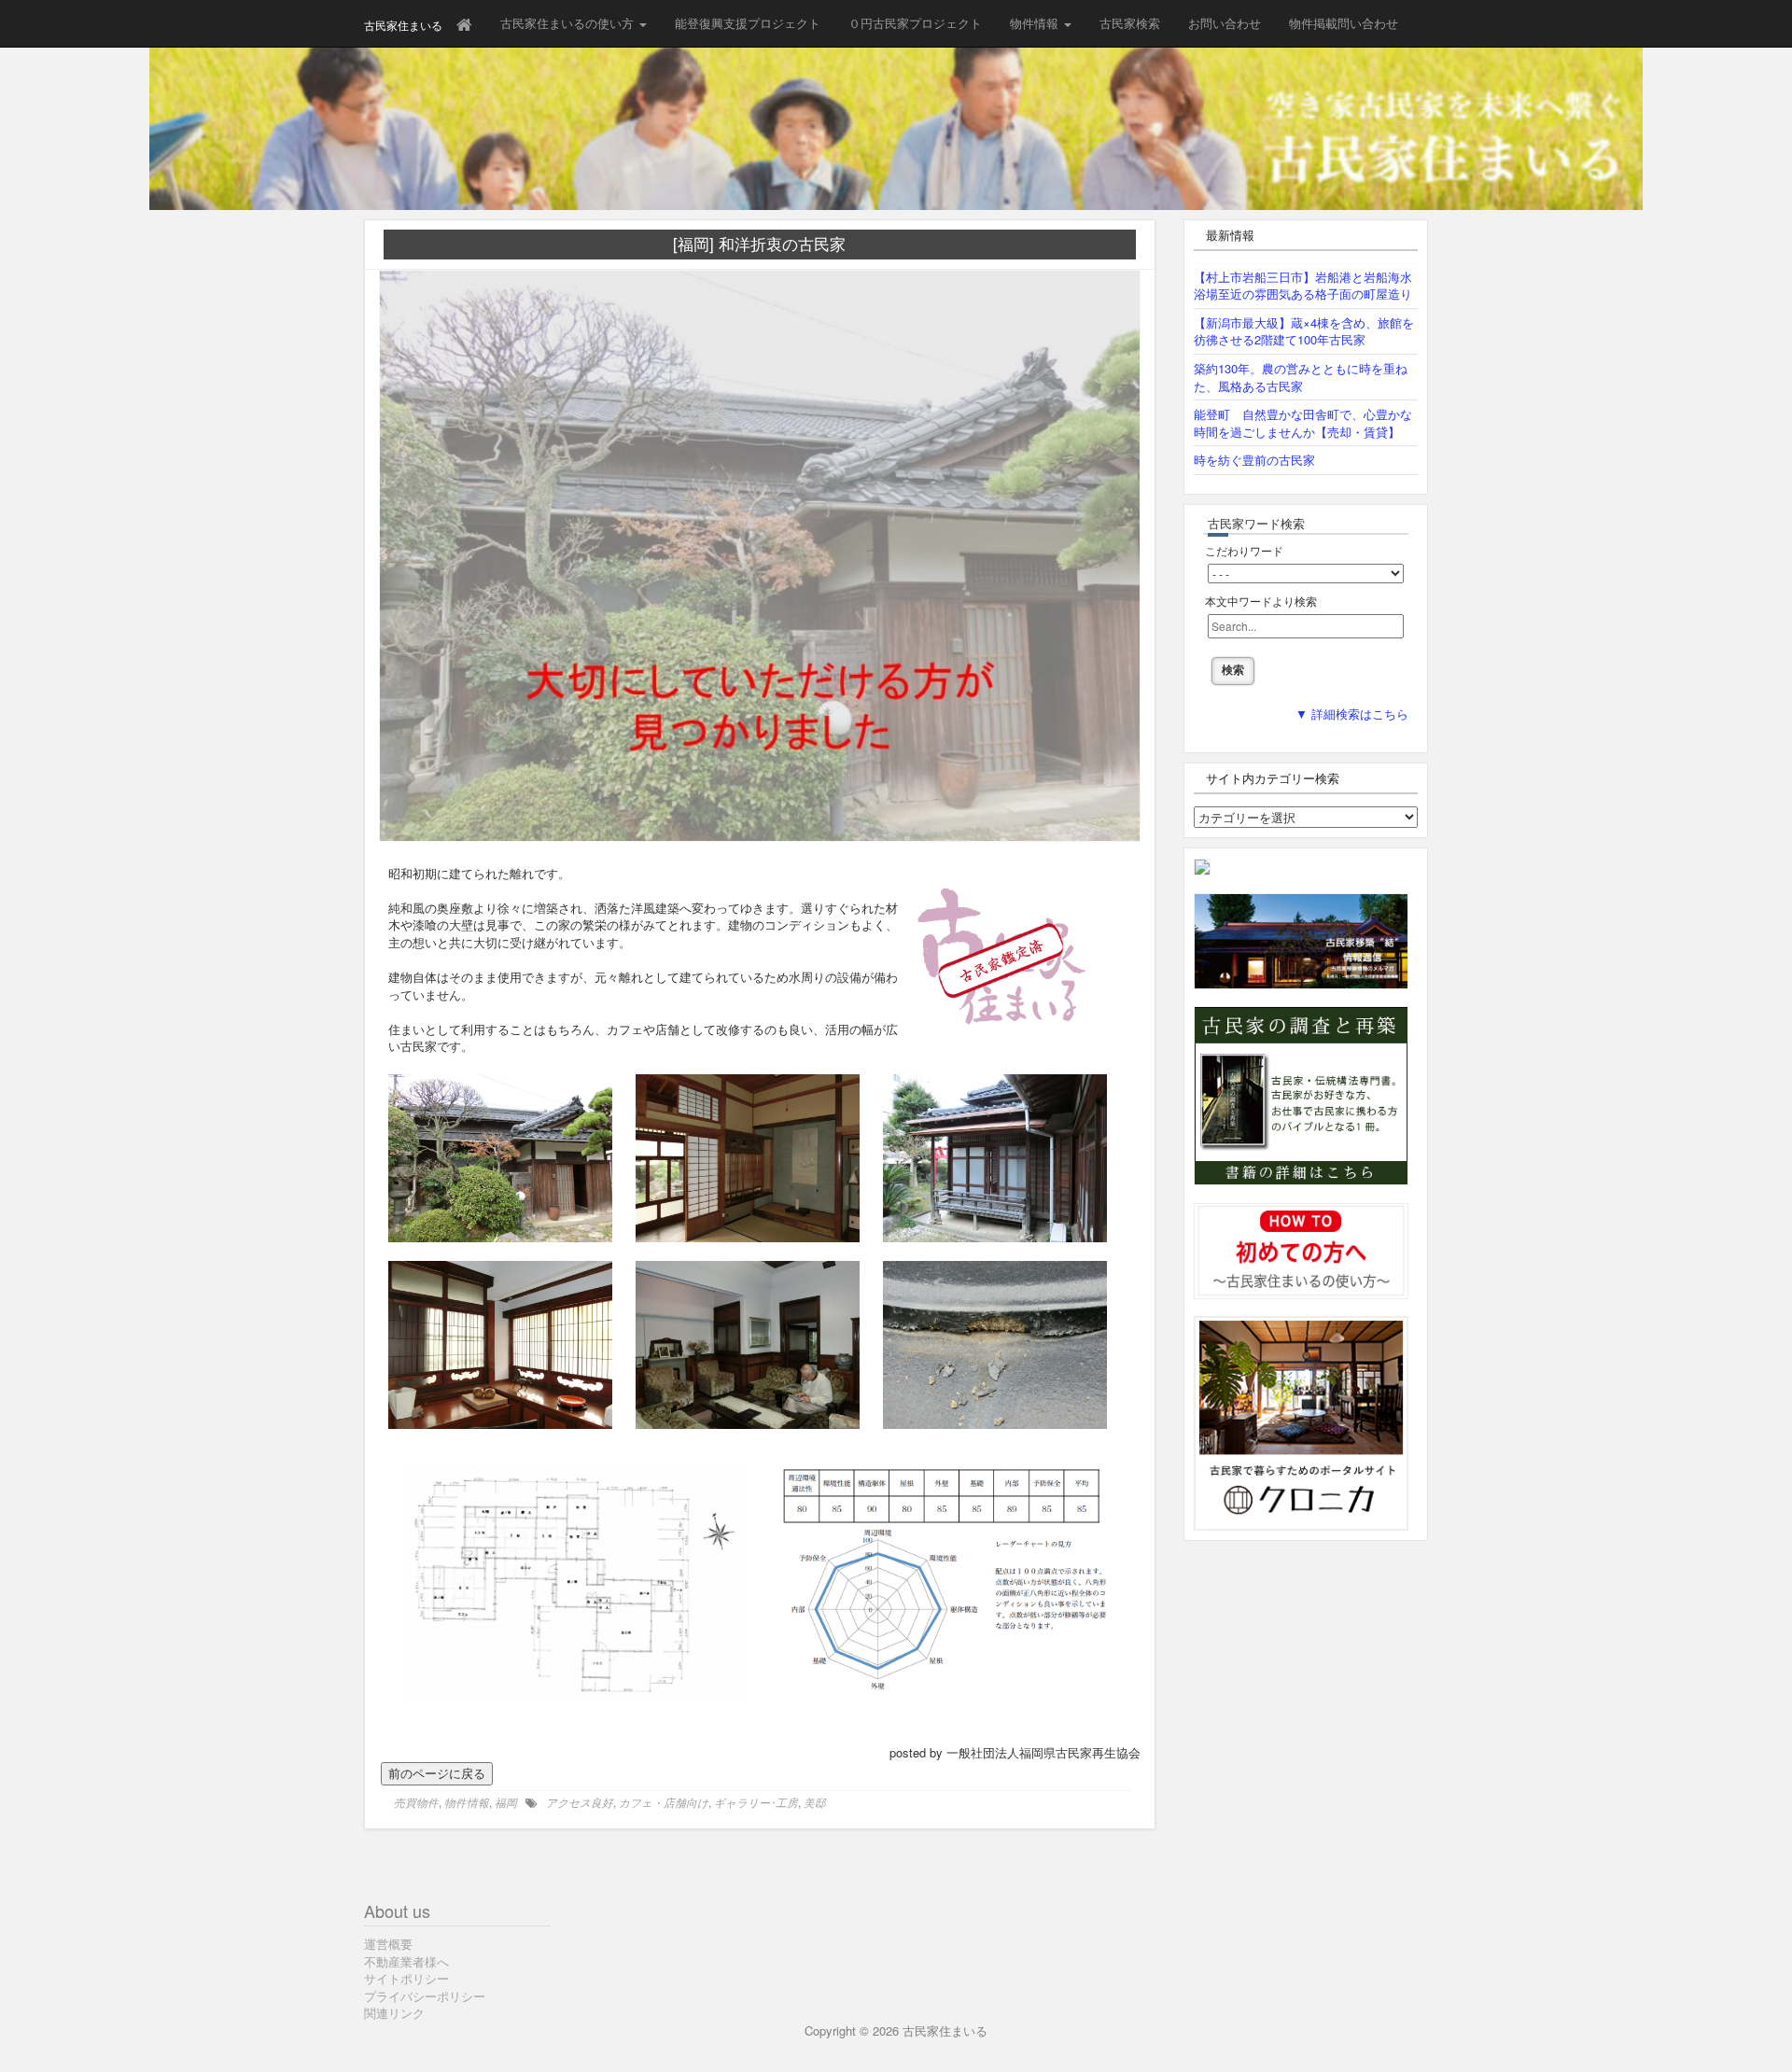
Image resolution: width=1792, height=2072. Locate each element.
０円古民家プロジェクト (915, 23)
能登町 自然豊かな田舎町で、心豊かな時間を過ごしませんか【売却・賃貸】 (1303, 423)
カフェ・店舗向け (664, 1802)
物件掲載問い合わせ (1344, 23)
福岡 (506, 1802)
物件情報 (1036, 23)
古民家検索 (1130, 23)
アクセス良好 (580, 1802)
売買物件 (416, 1802)
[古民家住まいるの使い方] (1301, 1249)
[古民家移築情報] (1301, 939)
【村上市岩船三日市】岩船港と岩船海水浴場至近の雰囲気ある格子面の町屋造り (1303, 286)
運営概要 (388, 1944)
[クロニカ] (1301, 1422)
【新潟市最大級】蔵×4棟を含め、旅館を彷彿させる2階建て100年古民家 (1304, 331)
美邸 (815, 1802)
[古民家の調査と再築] (1301, 1094)
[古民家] (1202, 866)
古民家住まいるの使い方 (569, 23)
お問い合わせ (1225, 23)
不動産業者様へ (406, 1961)
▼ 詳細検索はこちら (1352, 714)
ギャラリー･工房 (756, 1802)
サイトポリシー (406, 1978)
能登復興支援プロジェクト (748, 23)
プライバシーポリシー (425, 1996)
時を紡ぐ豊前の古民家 (1254, 460)
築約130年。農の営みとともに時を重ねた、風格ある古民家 (1301, 377)
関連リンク (394, 2013)
